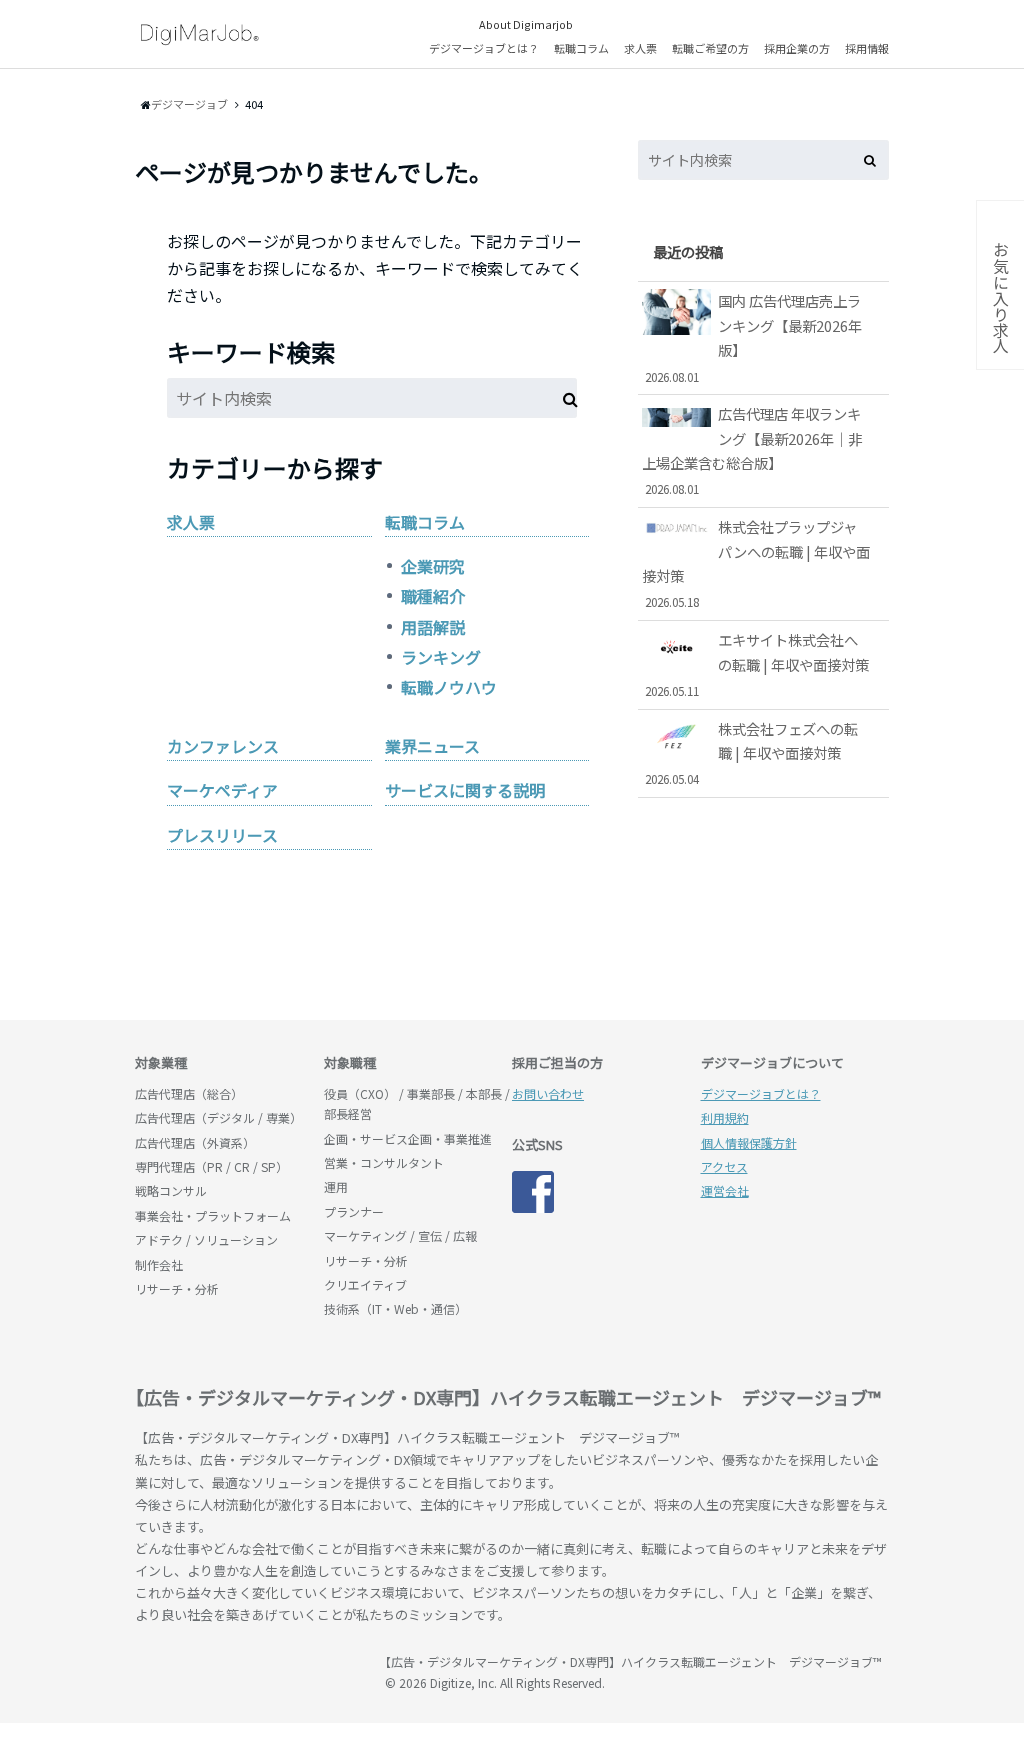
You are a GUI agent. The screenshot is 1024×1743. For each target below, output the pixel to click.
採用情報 (867, 48)
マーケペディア (222, 790)
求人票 (640, 48)
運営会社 (725, 1190)
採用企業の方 (797, 48)
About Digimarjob (526, 24)
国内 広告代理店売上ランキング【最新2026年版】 (753, 337)
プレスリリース (222, 835)
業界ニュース (432, 746)
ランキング (441, 657)
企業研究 (433, 566)
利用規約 (725, 1117)
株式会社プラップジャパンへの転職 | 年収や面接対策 (756, 563)
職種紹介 (433, 596)
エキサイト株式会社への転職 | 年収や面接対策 (757, 664)
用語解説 (433, 627)
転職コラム (581, 48)
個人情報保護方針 (749, 1142)
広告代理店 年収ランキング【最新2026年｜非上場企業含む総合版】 (752, 450)
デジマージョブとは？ (484, 48)
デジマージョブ (250, 1671)
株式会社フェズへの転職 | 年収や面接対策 (751, 753)
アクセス (724, 1166)
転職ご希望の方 (710, 48)
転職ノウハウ (449, 687)
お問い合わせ (548, 1093)
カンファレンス (223, 746)
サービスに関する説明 (465, 790)
